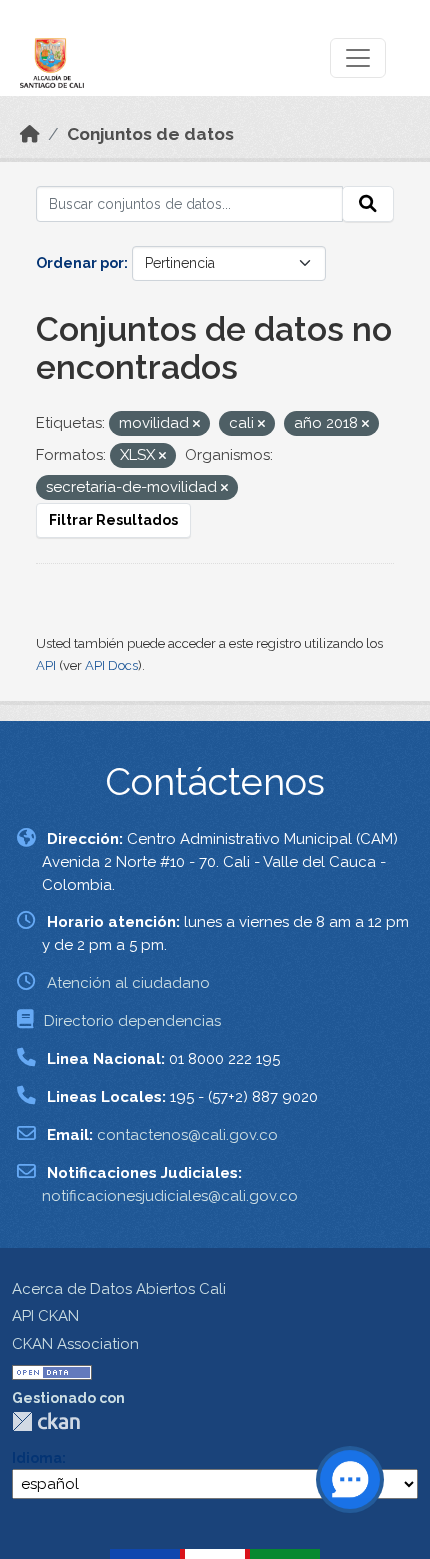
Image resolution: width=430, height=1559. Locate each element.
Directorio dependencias (132, 1021)
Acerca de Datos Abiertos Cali (119, 1289)
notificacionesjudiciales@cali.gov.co (170, 1196)
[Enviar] (368, 204)
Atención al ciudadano (128, 983)
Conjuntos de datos (150, 134)
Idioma (37, 1458)
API (46, 665)
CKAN (46, 1421)
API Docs (111, 665)
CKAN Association (75, 1344)
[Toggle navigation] (358, 58)
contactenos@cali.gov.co (187, 1135)
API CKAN (45, 1316)
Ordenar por (80, 263)
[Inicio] (30, 134)
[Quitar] (196, 424)
